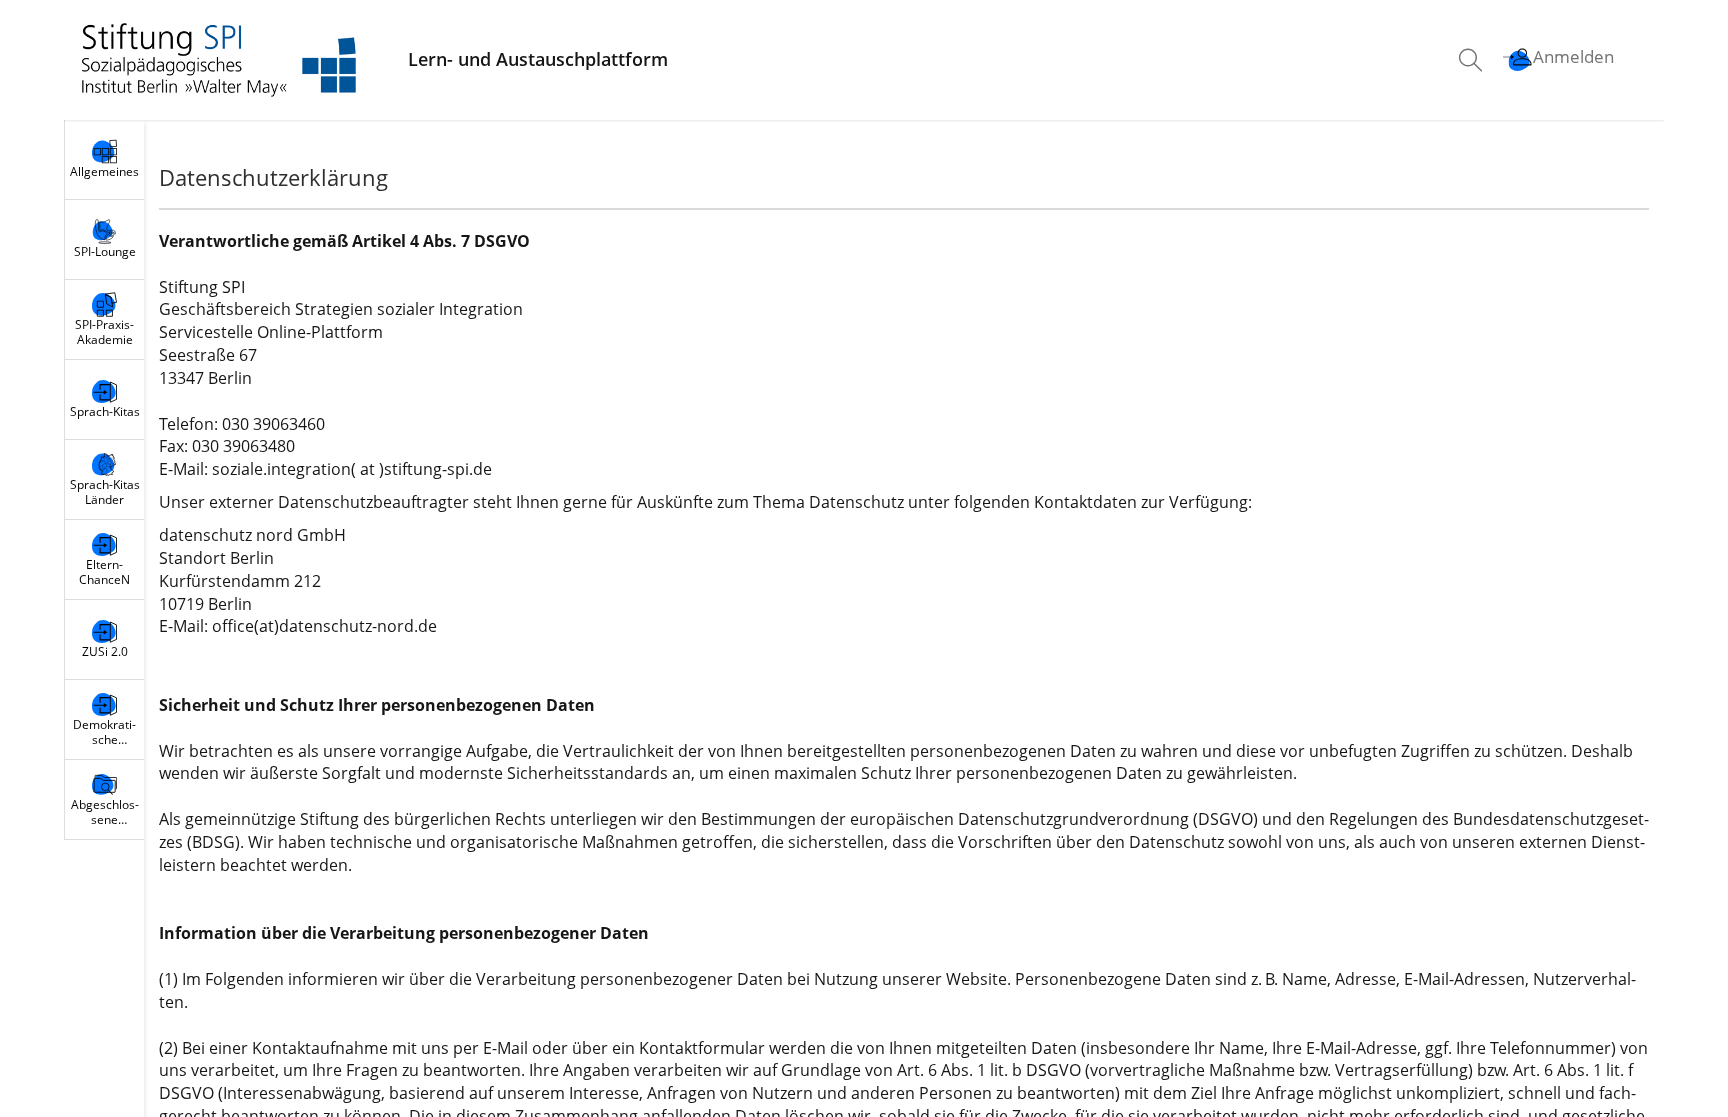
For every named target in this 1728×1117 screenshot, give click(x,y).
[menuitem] (1473, 60)
